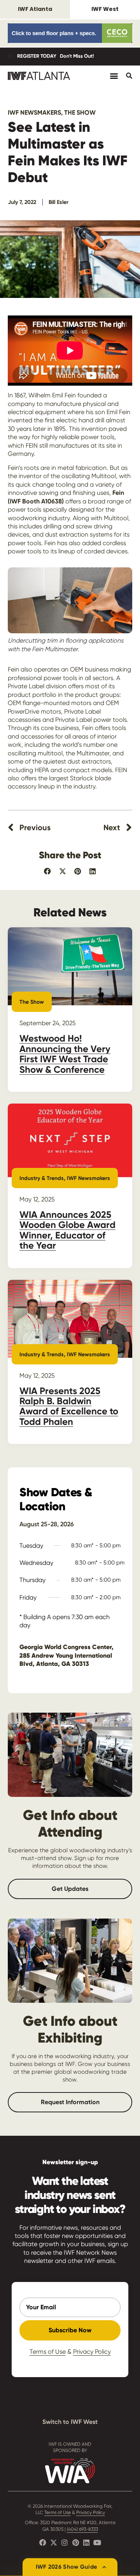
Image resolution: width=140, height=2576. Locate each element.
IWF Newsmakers (34, 113)
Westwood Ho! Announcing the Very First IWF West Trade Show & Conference (65, 1054)
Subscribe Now (70, 2330)
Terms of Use (48, 2352)
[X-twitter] (54, 2542)
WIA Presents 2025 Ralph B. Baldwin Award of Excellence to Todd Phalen (69, 1406)
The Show (80, 113)
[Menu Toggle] (114, 76)
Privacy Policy (92, 2352)
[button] (48, 871)
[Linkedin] (86, 2542)
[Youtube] (97, 2542)
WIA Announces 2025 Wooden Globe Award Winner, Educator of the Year (67, 1230)
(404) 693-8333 (82, 2529)
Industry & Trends (42, 1178)
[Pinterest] (75, 2542)
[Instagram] (65, 2542)
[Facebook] (43, 2542)
